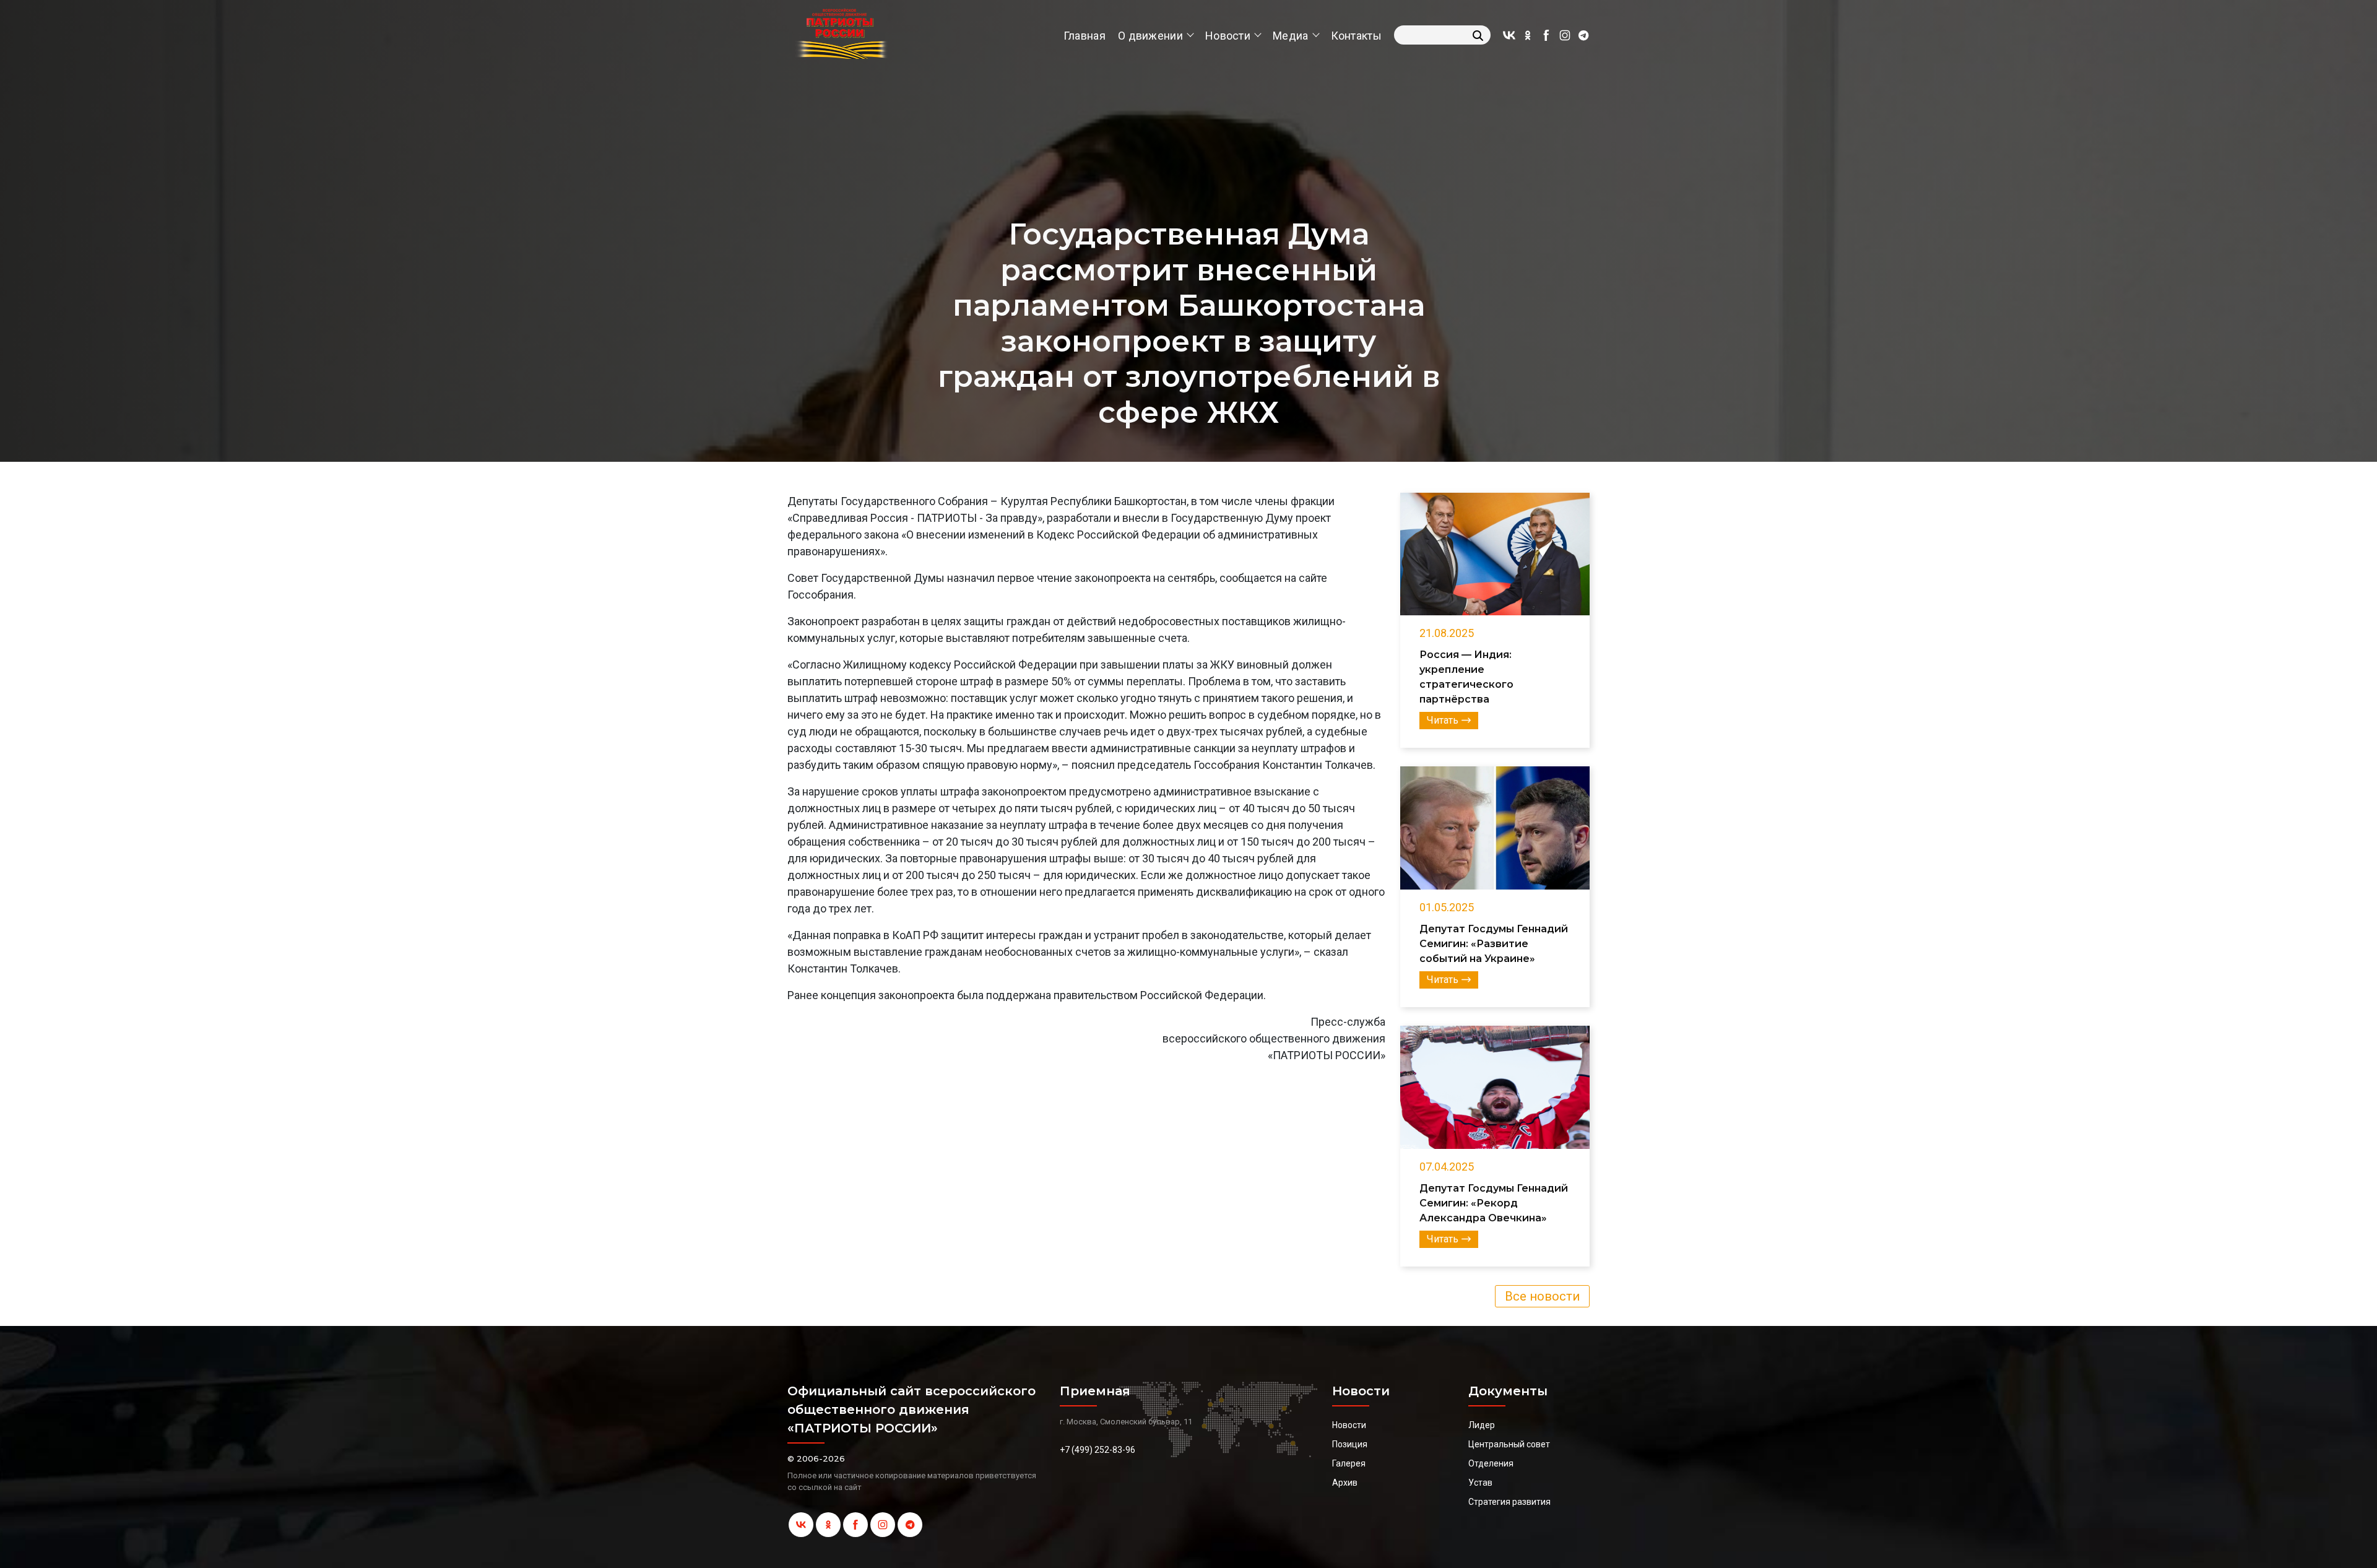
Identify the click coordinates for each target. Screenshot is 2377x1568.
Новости (1228, 36)
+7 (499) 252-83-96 (1098, 1450)
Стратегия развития (1509, 1502)
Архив (1345, 1483)
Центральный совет (1509, 1444)
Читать (1443, 720)
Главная (1085, 36)
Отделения (1491, 1463)
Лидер (1482, 1425)
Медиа (1291, 36)
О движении (1150, 36)
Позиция (1350, 1444)
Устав (1480, 1483)
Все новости (1542, 1296)
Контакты (1356, 36)
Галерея (1349, 1463)
